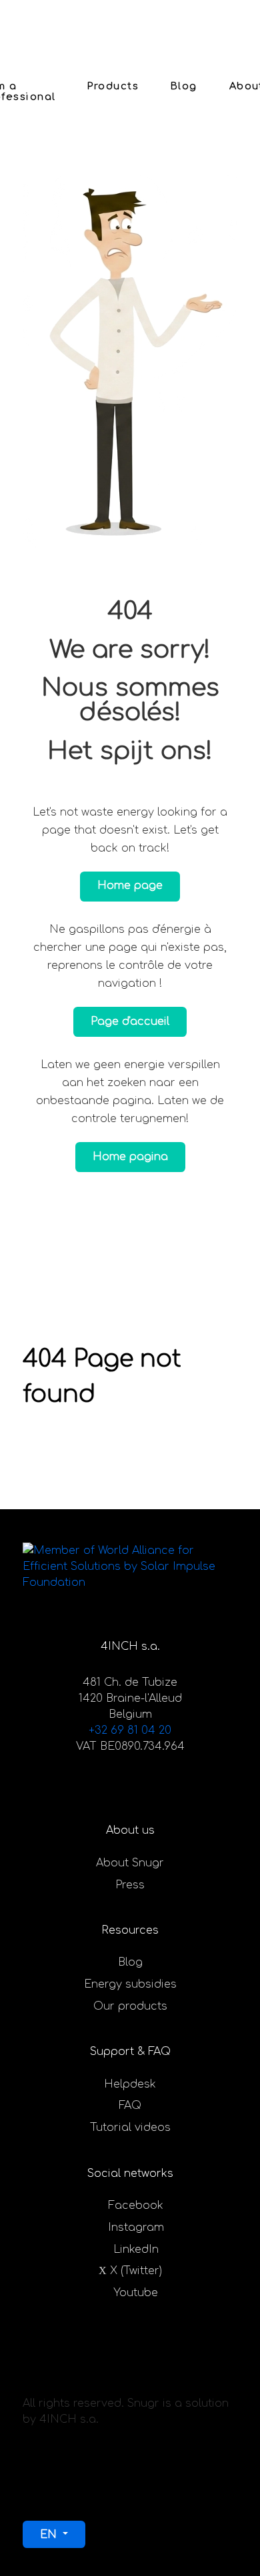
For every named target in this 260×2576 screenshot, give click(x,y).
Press (130, 1885)
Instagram (136, 2228)
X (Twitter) (136, 2271)
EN (50, 2535)
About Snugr (130, 1863)
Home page (130, 886)
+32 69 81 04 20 (130, 1730)
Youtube (136, 2293)
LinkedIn (136, 2250)
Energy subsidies (130, 1984)
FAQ (130, 2106)
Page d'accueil (130, 1021)
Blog (130, 1962)
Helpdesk (130, 2084)
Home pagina (130, 1157)
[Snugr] (65, 24)
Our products (130, 2006)
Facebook (136, 2206)
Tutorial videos (130, 2128)
